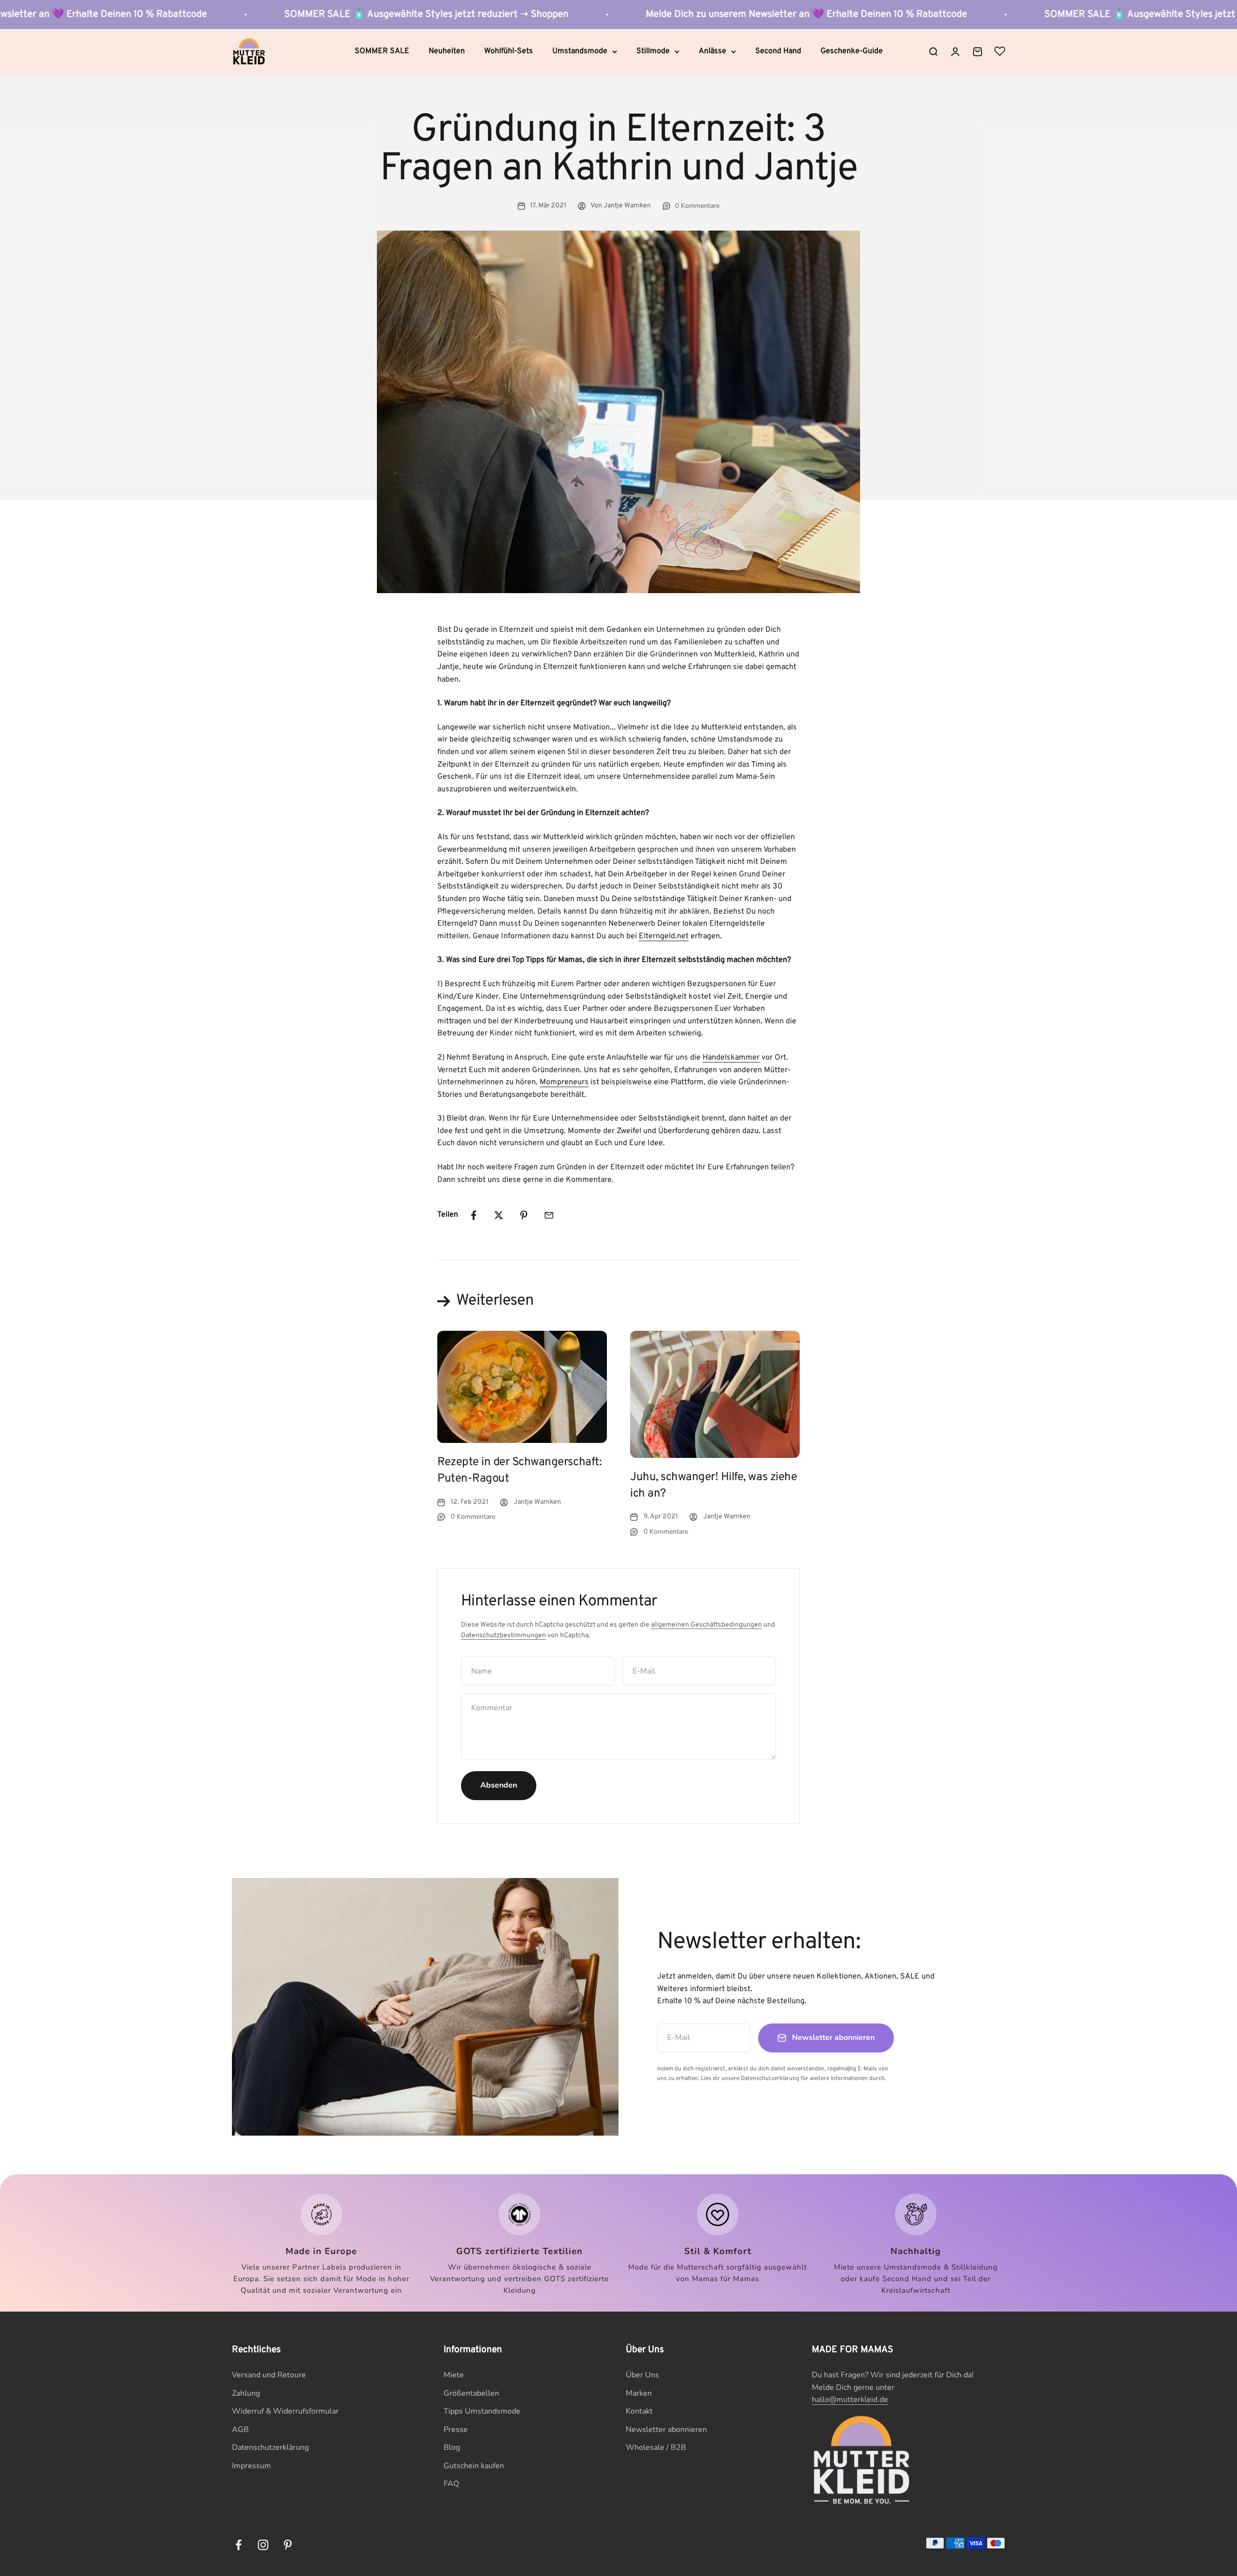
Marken (639, 2393)
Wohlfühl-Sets (509, 51)
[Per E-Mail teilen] (549, 1215)
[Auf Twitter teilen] (499, 1215)
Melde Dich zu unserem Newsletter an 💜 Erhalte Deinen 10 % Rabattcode (629, 15)
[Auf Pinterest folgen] (288, 2545)
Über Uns (642, 2375)
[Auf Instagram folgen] (263, 2545)
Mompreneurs (564, 1082)
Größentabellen (471, 2393)
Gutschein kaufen (474, 2466)
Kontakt (639, 2411)
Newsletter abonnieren (666, 2430)
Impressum (252, 2466)
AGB (240, 2430)
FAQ (451, 2484)
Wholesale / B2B (656, 2447)
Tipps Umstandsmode (482, 2411)
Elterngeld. (658, 936)
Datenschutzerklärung (270, 2447)
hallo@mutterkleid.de (850, 2400)
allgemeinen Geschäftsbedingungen (706, 1625)
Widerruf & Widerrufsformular (285, 2411)
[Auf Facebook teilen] (474, 1215)
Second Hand (778, 51)
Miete (454, 2375)
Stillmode (653, 51)
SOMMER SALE (382, 51)
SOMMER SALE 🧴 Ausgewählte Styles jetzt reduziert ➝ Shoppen (249, 15)
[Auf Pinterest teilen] (524, 1215)
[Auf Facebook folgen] (238, 2545)
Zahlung (246, 2393)
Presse (456, 2430)
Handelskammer (731, 1058)
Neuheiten (447, 51)
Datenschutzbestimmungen (503, 1636)
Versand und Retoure (269, 2375)
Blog (452, 2447)
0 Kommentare (697, 206)
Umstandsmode (580, 51)
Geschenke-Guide (852, 51)
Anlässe (712, 51)
